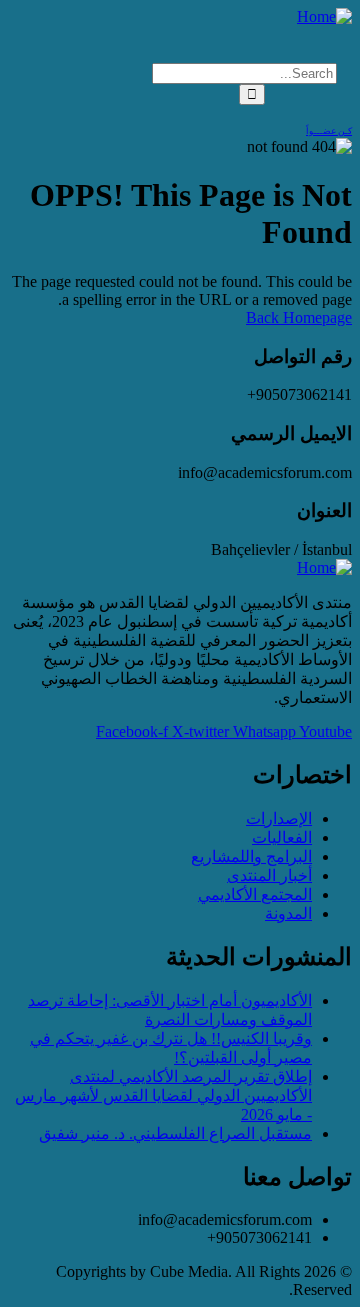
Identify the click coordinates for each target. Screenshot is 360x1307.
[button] (179, 37)
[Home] (324, 16)
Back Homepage (299, 317)
